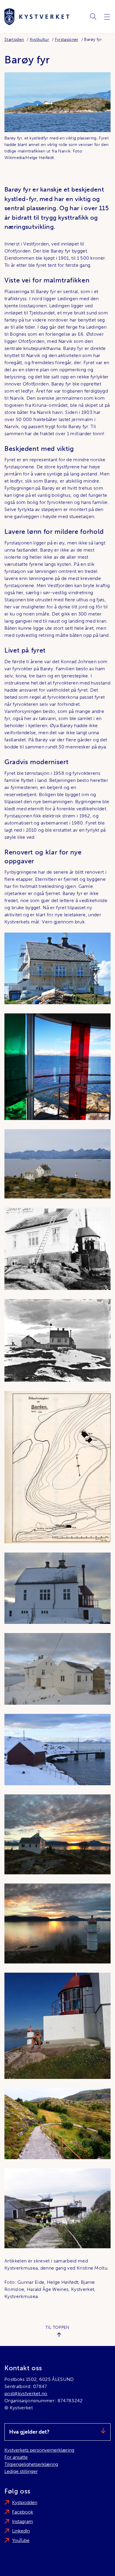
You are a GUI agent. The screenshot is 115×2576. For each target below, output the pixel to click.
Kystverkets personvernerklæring (39, 2450)
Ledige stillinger (21, 2471)
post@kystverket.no (26, 2393)
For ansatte (16, 2457)
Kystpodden (25, 2502)
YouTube (21, 2540)
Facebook (23, 2512)
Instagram (23, 2521)
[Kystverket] (37, 17)
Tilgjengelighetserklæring (31, 2464)
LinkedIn (21, 2531)
